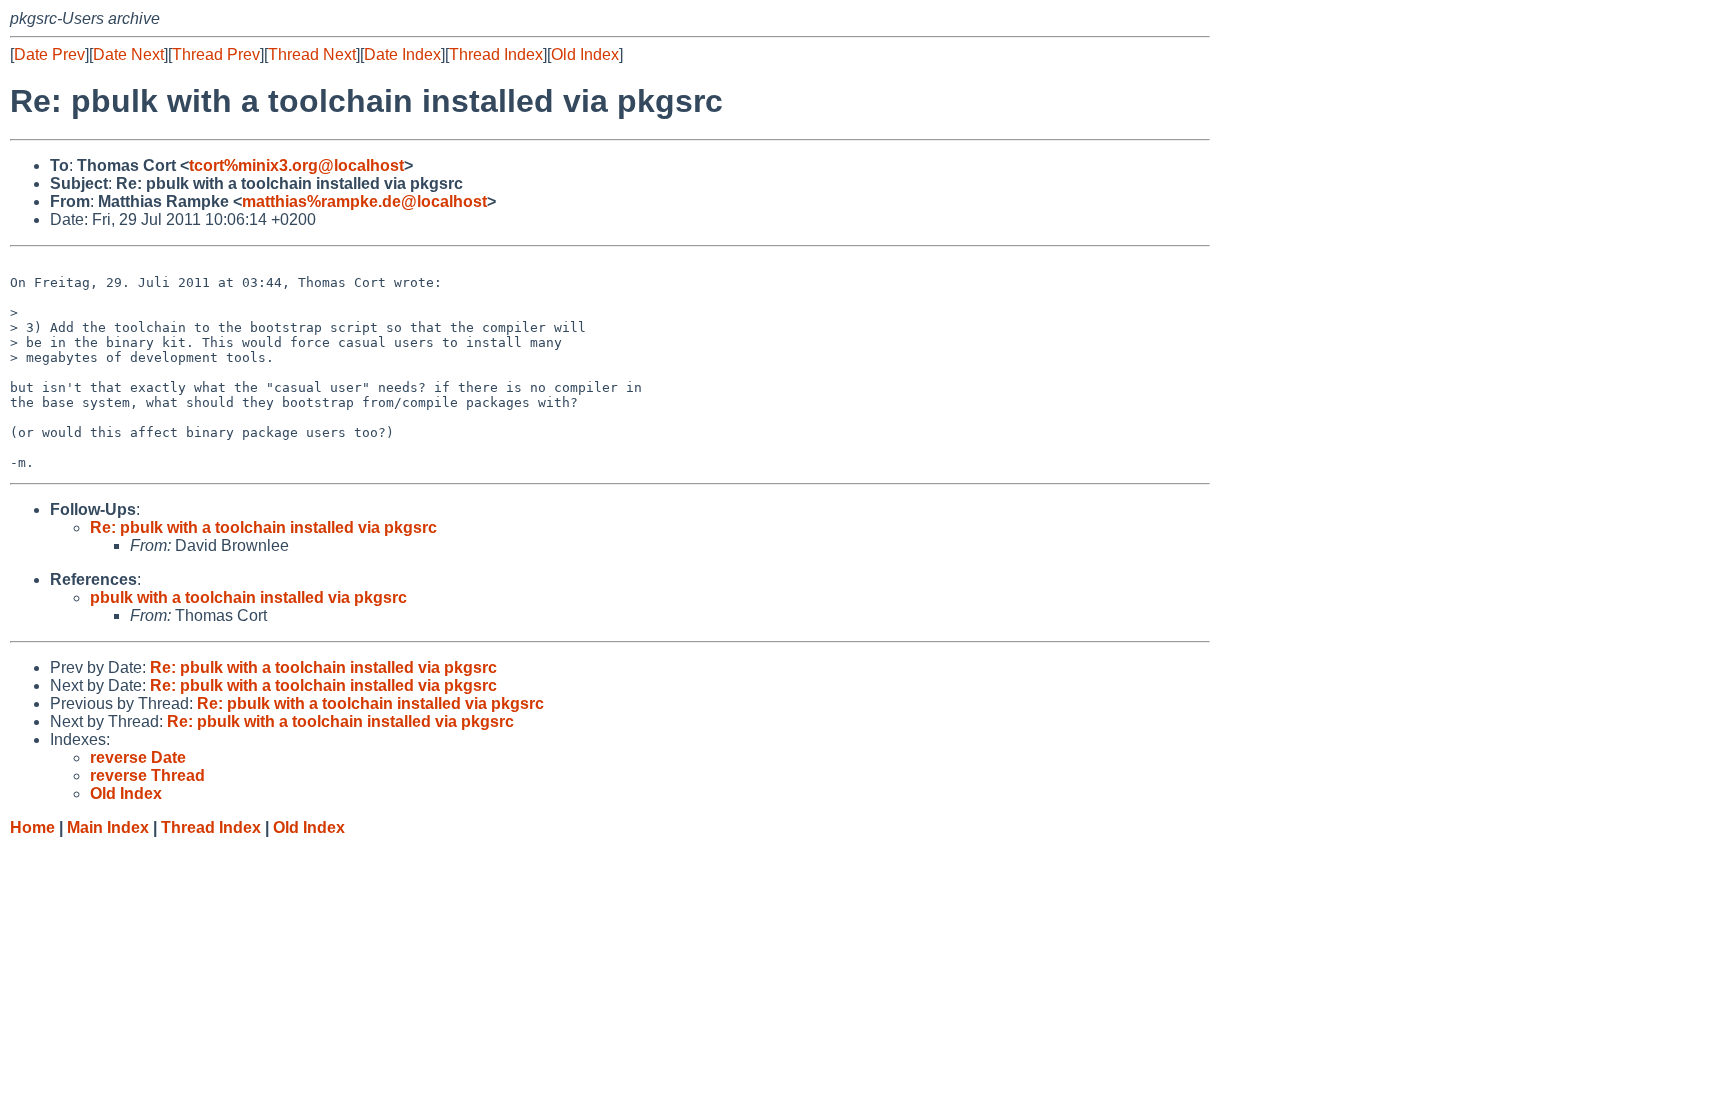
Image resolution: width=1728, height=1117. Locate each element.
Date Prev (49, 54)
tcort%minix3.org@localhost (296, 165)
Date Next (128, 54)
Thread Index (496, 54)
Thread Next (312, 54)
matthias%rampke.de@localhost (364, 201)
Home (32, 827)
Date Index (402, 54)
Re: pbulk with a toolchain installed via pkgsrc (263, 527)
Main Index (108, 827)
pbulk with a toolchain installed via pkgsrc (248, 597)
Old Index (585, 54)
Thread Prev (216, 54)
